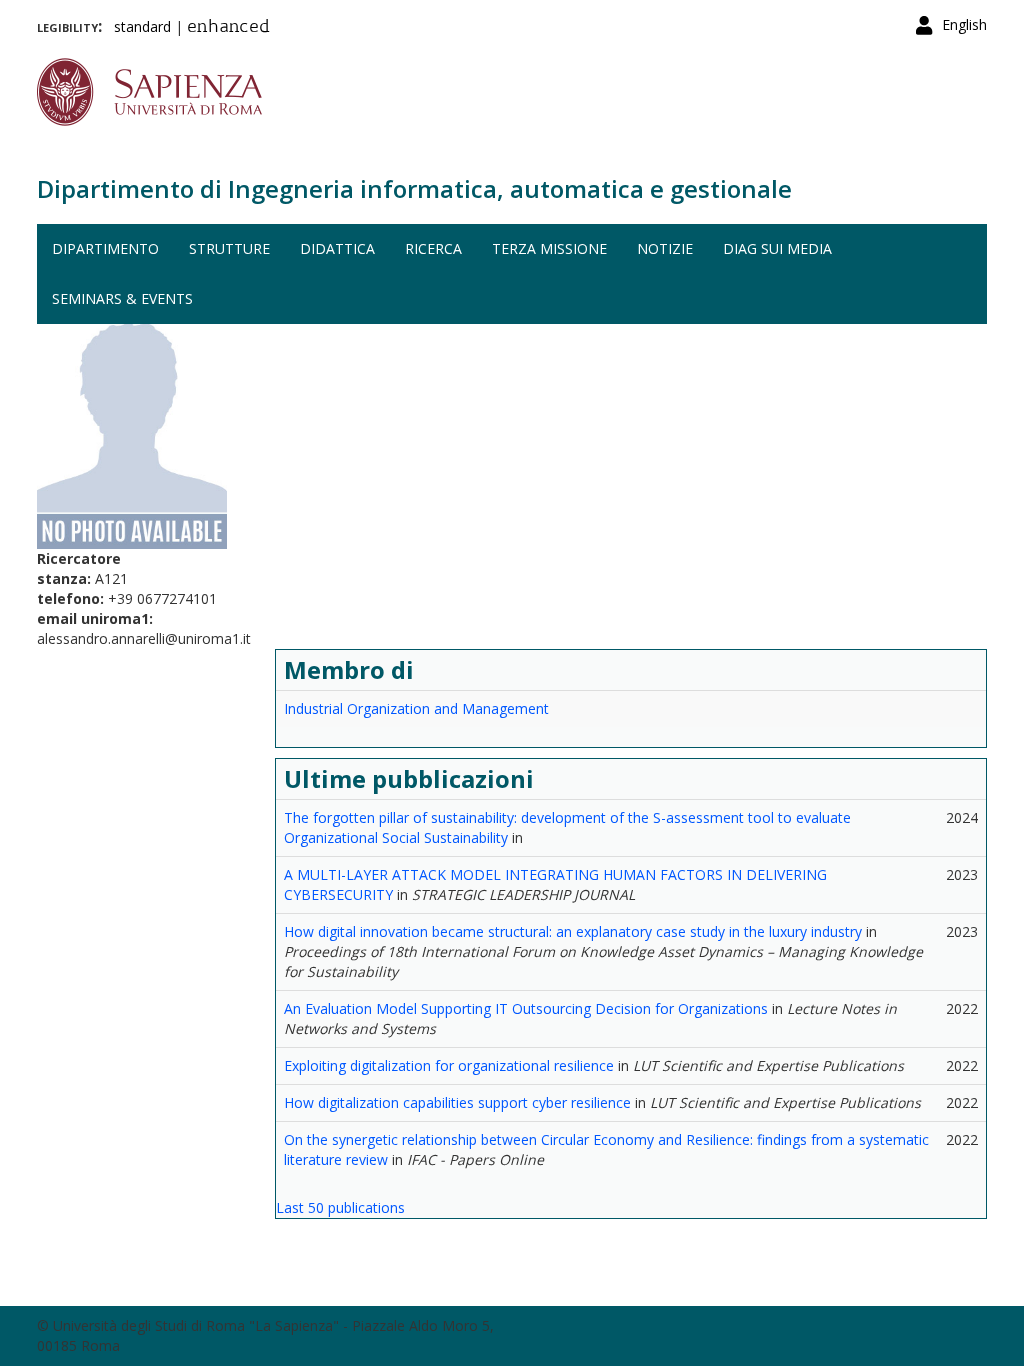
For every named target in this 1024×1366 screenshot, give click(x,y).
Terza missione (549, 248)
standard (142, 26)
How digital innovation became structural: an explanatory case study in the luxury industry (573, 931)
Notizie (665, 248)
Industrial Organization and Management (416, 708)
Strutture (229, 248)
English (964, 24)
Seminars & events (122, 298)
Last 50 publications (340, 1207)
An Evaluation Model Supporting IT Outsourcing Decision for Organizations (526, 1008)
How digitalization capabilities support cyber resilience (457, 1102)
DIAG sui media (777, 248)
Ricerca (433, 248)
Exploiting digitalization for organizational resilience (449, 1065)
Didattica (337, 248)
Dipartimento (105, 248)
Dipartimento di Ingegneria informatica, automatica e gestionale (414, 188)
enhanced (228, 28)
